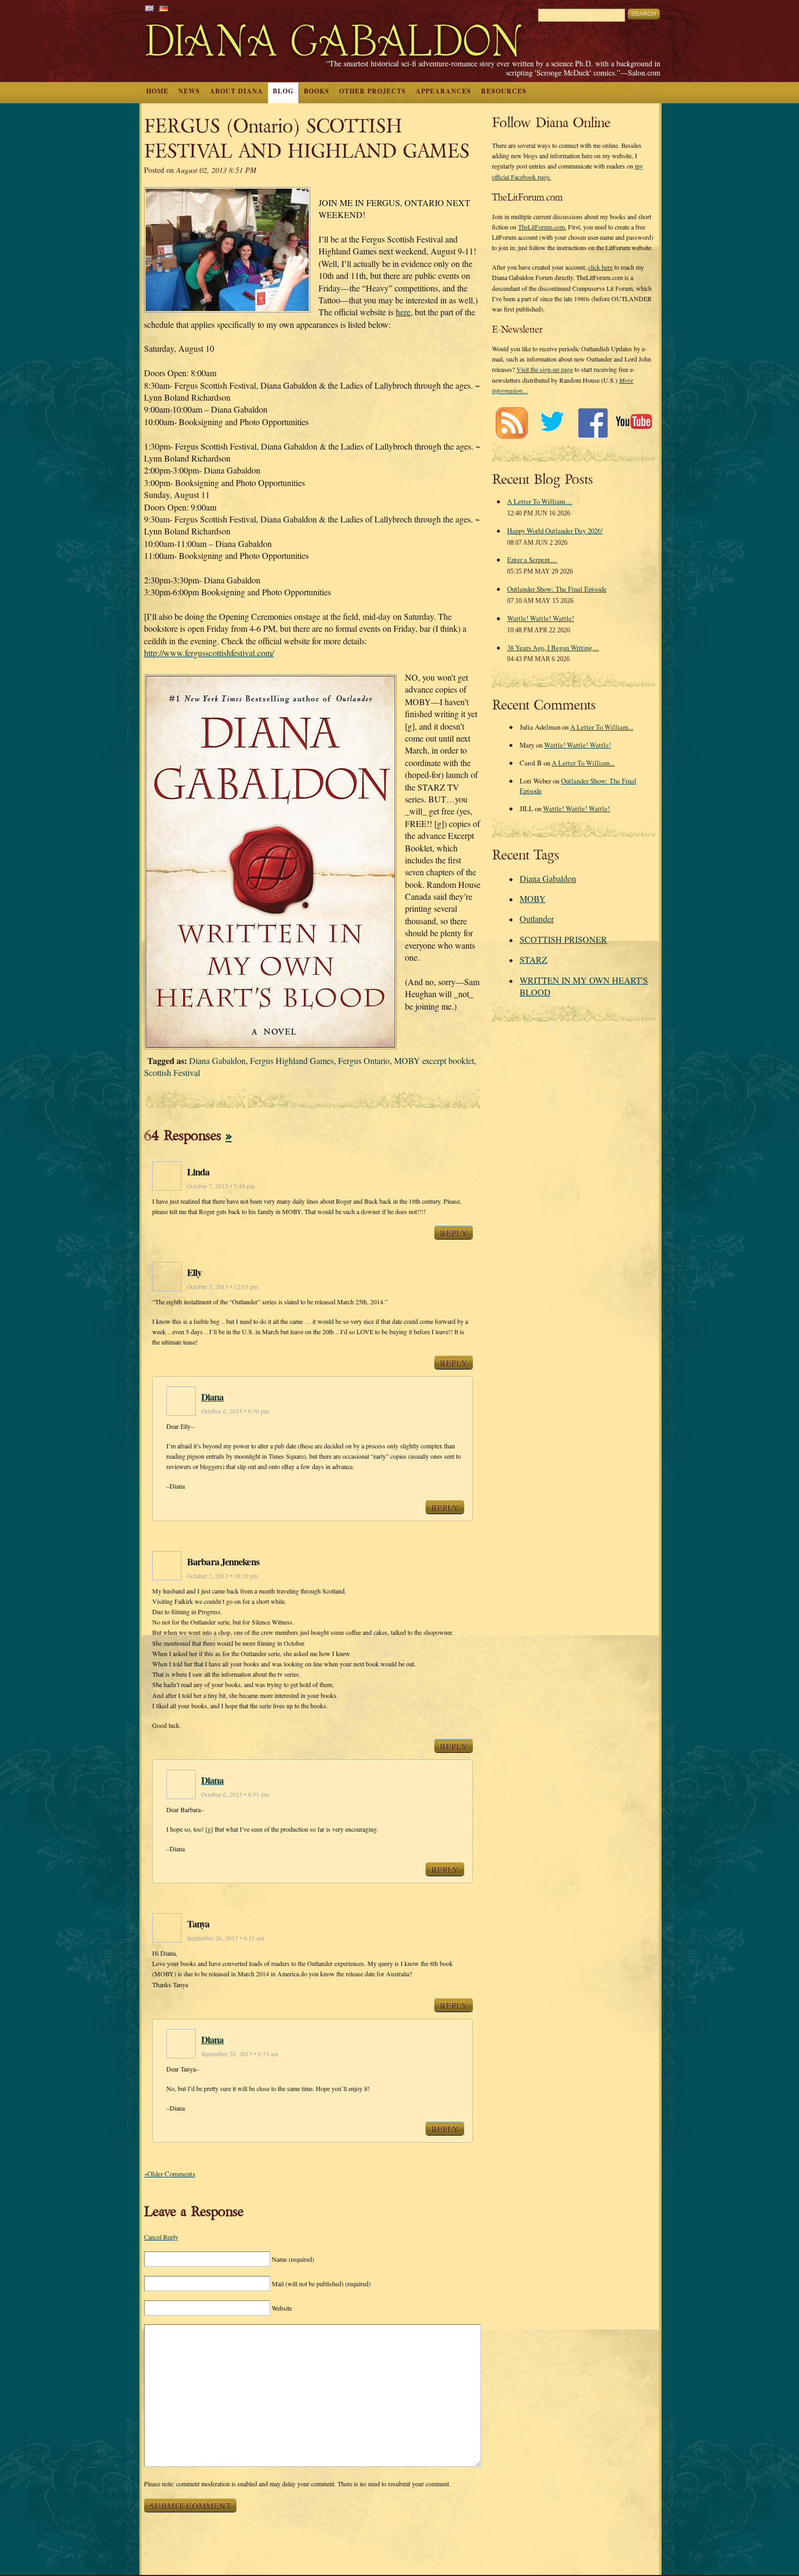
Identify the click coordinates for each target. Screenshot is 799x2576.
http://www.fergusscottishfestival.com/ (209, 653)
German (164, 8)
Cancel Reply (161, 2237)
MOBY (533, 898)
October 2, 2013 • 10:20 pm (223, 1576)
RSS (511, 423)
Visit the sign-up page (545, 369)
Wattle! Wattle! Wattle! (541, 618)
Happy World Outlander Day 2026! (555, 531)
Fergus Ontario (364, 1060)
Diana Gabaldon (217, 1060)
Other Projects (373, 91)
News (189, 91)
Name (293, 2259)
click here (600, 267)
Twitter (552, 423)
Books (317, 91)
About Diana (236, 91)
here (403, 312)
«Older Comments (170, 2174)
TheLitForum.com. (542, 227)
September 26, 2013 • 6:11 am (226, 1938)
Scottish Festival (172, 1072)
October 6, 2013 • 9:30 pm (235, 1411)
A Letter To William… (540, 501)
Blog (283, 91)
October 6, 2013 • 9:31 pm (235, 1794)
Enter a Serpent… (532, 559)
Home (157, 91)
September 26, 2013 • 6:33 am (240, 2054)
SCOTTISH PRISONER (563, 939)
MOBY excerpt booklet (434, 1060)
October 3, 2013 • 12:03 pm (223, 1287)
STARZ (533, 959)
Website (282, 2308)
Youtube (633, 423)
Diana (213, 1397)
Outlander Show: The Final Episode (557, 589)
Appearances (444, 91)
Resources (504, 91)
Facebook (593, 423)
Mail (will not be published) (321, 2283)
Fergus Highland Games (292, 1060)
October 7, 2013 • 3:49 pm (221, 1186)
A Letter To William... (602, 727)
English (149, 8)
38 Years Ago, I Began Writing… (553, 648)
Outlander (537, 919)
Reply (454, 1233)
